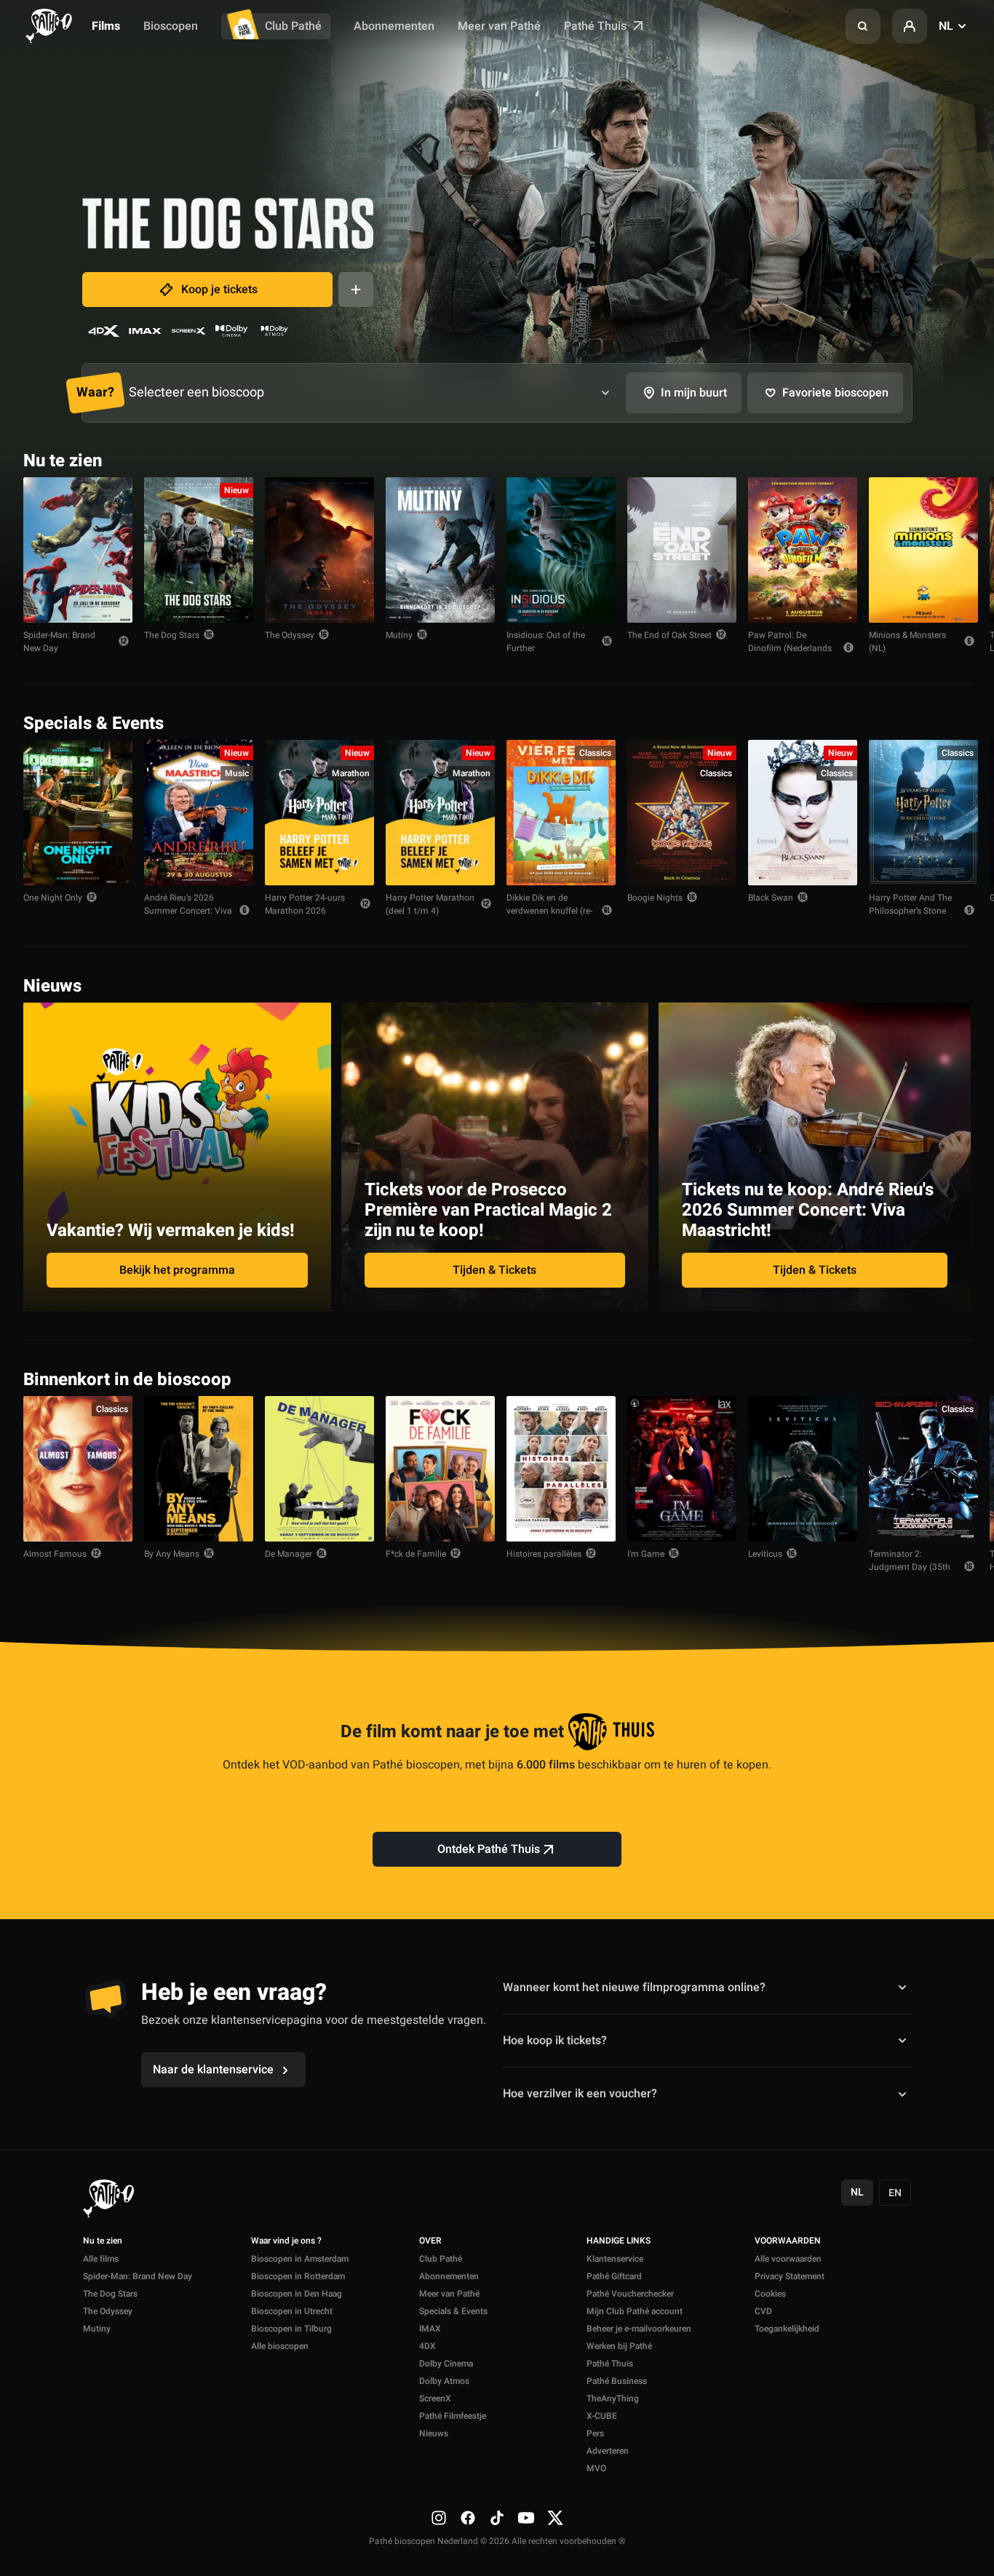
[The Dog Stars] (199, 550)
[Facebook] (468, 2518)
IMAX (430, 2329)
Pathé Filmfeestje (453, 2416)
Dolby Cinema (446, 2364)
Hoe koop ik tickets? (555, 2041)
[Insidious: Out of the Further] (561, 550)
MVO (596, 2468)
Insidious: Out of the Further (546, 642)
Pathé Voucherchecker (630, 2294)
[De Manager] (319, 1469)
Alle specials (926, 722)
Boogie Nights (655, 898)
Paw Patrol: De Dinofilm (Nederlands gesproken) (790, 648)
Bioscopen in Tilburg (291, 2329)
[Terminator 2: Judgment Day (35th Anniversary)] (923, 1469)
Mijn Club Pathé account (635, 2311)
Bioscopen (171, 26)
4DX (428, 2346)
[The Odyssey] (319, 550)
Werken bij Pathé (619, 2346)
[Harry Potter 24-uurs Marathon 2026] (319, 813)
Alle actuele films (915, 459)
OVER (430, 2241)
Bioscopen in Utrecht (292, 2311)
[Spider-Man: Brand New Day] (78, 550)
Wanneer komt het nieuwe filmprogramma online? (634, 1987)
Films (106, 26)
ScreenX (435, 2398)
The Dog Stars (172, 635)
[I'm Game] (682, 1469)
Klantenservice (615, 2259)
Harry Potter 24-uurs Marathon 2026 (305, 904)
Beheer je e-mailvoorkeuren (639, 2329)
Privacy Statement (790, 2276)
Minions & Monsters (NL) (907, 642)
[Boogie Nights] (682, 813)
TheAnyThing (613, 2398)
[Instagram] (439, 2518)
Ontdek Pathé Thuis (489, 1849)
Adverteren (608, 2451)
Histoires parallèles (544, 1554)
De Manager (289, 1554)
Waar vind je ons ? (286, 2241)
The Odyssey (290, 635)
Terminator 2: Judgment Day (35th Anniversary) (910, 1567)
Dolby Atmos (444, 2381)
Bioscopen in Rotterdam (298, 2276)
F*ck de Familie (416, 1554)
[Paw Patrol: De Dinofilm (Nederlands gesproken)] (803, 550)
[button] (863, 26)
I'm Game (646, 1554)
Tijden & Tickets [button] (494, 1270)
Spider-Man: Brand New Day (59, 642)
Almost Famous (55, 1554)
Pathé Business (617, 2381)
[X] (555, 2518)
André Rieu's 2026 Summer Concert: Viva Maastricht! (188, 911)
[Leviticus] (803, 1469)
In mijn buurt (694, 393)
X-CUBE (602, 2416)
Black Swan (771, 898)
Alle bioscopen (280, 2346)
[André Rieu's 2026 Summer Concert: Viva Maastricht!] (199, 813)
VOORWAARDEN (788, 2241)
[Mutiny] (440, 550)
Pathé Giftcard (614, 2276)
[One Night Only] (78, 813)
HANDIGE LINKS (619, 2241)
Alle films (101, 2259)
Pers (595, 2433)
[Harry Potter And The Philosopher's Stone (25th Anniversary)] (923, 813)
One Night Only (53, 898)
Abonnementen (394, 26)
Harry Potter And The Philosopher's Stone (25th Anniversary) (910, 911)
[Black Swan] (803, 813)
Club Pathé (293, 26)
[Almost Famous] (78, 1469)
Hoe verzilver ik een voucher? (580, 2094)
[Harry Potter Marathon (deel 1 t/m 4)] (440, 813)
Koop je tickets (219, 290)
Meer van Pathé (499, 26)
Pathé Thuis (597, 26)
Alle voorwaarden (788, 2259)
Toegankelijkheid (787, 2329)
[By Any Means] (199, 1469)
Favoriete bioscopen (835, 393)
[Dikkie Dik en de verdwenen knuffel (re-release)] (561, 813)
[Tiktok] (497, 2518)
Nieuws (434, 2433)
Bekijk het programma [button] (177, 1270)
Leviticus (765, 1554)
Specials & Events (453, 2311)
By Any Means (172, 1554)
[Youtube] (526, 2518)
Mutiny (399, 635)
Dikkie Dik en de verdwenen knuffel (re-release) (549, 911)
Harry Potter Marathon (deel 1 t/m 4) (430, 904)
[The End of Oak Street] (682, 550)
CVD (763, 2311)
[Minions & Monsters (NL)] (923, 550)
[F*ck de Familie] (440, 1469)
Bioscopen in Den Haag (297, 2294)
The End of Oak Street (669, 635)
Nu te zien (103, 2241)
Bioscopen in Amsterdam (300, 2259)
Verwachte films (918, 1378)
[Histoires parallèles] (561, 1469)
